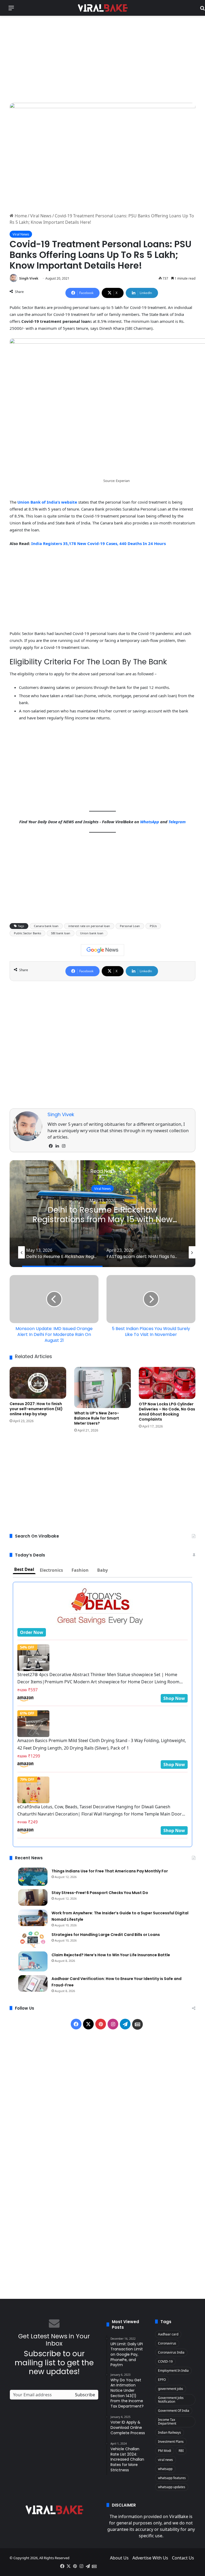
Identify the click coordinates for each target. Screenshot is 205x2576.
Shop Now (174, 1698)
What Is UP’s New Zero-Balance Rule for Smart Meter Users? (97, 1418)
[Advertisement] (102, 58)
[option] (102, 1214)
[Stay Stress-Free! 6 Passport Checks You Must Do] (33, 1897)
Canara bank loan (46, 926)
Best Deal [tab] (24, 1569)
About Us (119, 2558)
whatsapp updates (172, 2487)
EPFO (162, 2380)
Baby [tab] (102, 1570)
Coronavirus (167, 2343)
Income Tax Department (167, 2422)
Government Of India (174, 2411)
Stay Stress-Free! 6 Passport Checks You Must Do (100, 1893)
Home (20, 216)
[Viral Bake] (102, 8)
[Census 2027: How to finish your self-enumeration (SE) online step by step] (38, 1383)
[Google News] (102, 950)
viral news (165, 2460)
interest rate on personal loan (89, 926)
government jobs (171, 2389)
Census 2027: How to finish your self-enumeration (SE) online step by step (36, 1409)
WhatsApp (150, 822)
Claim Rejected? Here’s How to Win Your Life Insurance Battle (111, 1955)
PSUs (153, 926)
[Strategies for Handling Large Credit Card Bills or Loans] (33, 1939)
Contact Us (183, 2558)
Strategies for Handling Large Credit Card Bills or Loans (106, 1935)
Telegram (177, 822)
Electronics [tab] (51, 1570)
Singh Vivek (29, 278)
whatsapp (165, 2469)
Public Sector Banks (27, 933)
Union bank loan (92, 933)
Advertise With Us (150, 2558)
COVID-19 (165, 2361)
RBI (181, 2451)
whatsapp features (172, 2478)
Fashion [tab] (80, 1570)
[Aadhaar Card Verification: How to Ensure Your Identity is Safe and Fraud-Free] (33, 1983)
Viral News (41, 216)
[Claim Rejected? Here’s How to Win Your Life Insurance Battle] (33, 1961)
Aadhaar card (168, 2334)
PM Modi (165, 2451)
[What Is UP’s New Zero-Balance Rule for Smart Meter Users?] (102, 1387)
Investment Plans (171, 2442)
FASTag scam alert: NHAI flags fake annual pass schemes (103, 1215)
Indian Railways (169, 2432)
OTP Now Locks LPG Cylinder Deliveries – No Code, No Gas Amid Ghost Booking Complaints (167, 1412)
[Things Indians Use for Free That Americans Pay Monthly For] (33, 1877)
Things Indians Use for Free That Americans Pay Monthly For (110, 1871)
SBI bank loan (61, 933)
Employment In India (173, 2371)
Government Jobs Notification (171, 2400)
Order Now (32, 1632)
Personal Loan (130, 926)
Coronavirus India (171, 2352)
